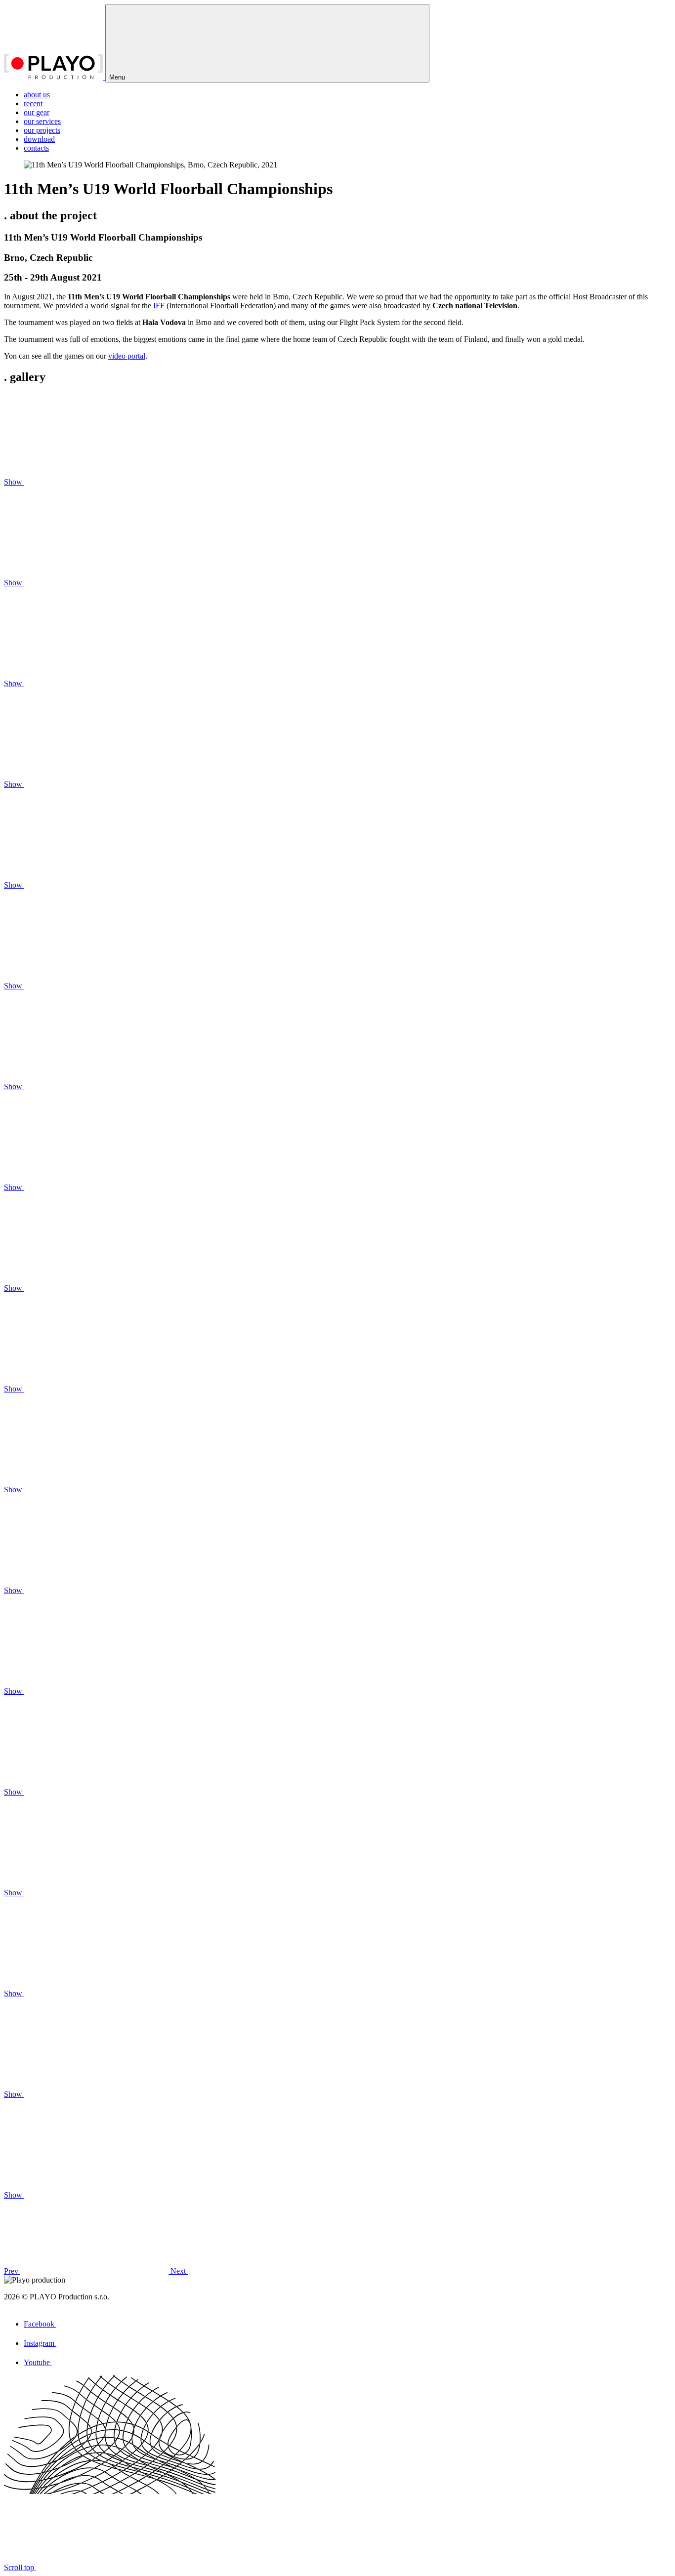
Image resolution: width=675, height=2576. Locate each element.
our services (42, 121)
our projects (42, 130)
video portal (127, 356)
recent (33, 103)
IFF (159, 306)
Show (14, 482)
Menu (118, 77)
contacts (36, 148)
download (39, 139)
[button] (87, 2271)
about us (37, 95)
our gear (37, 112)
